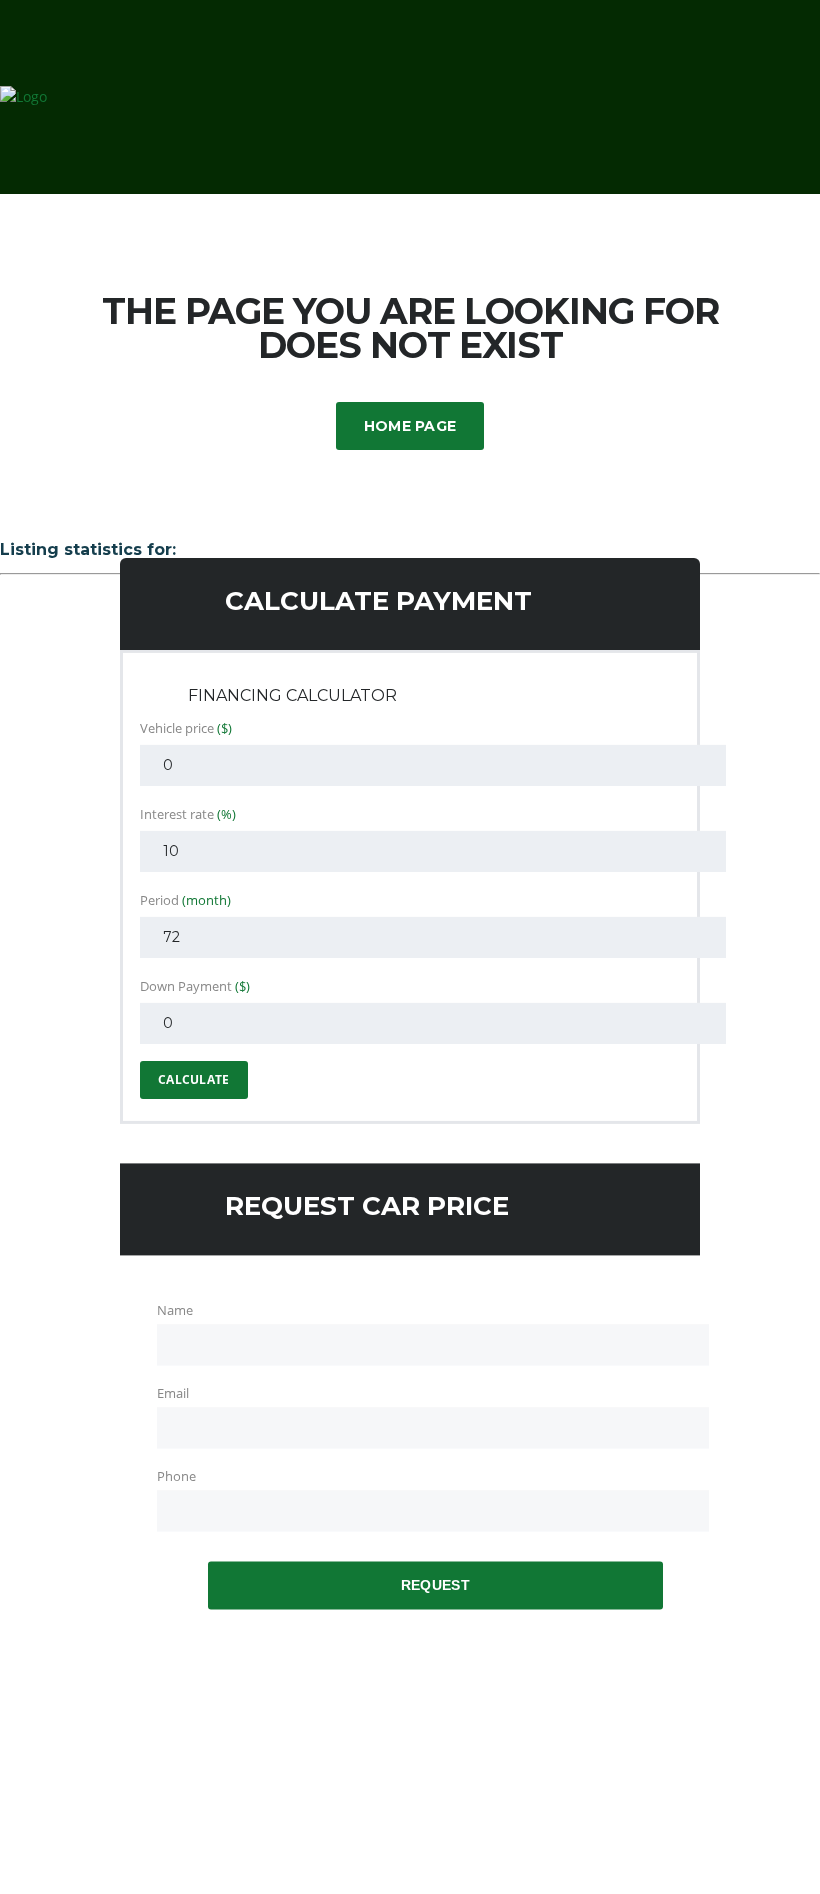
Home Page (410, 426)
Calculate (194, 1079)
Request (435, 1586)
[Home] (23, 96)
